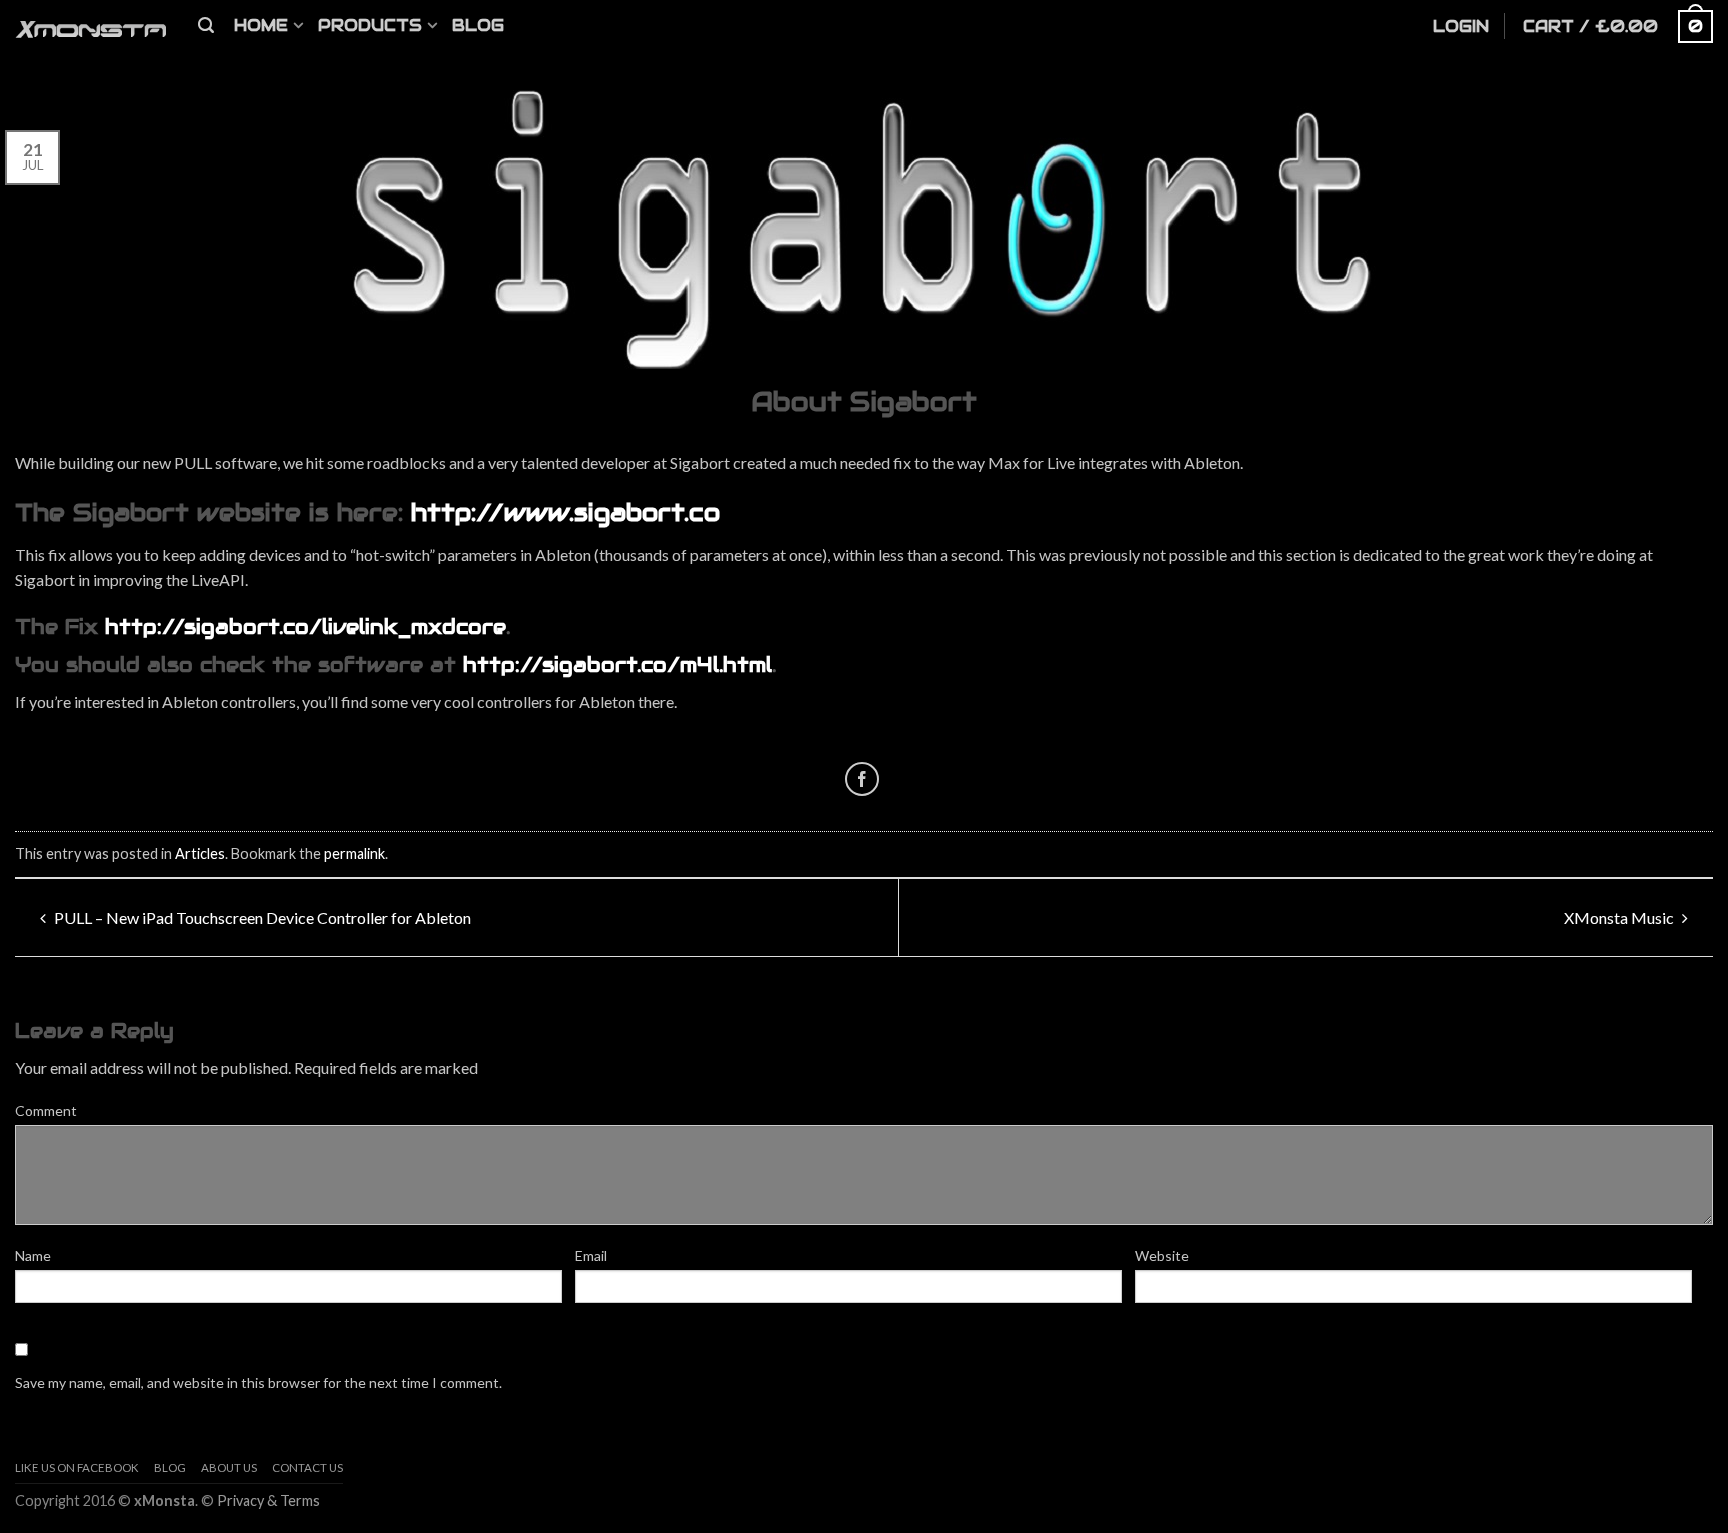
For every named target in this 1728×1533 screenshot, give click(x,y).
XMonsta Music (1620, 917)
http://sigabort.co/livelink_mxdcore (305, 627)
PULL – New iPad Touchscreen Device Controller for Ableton (261, 917)
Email (591, 1255)
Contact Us (307, 1467)
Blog (478, 25)
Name (33, 1255)
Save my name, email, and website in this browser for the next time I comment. (258, 1382)
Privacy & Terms (268, 1500)
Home (261, 25)
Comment (46, 1110)
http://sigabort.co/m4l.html (617, 665)
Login (1461, 26)
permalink (354, 853)
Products (370, 25)
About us (229, 1467)
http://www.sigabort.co (565, 512)
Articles (200, 853)
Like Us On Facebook (77, 1467)
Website (1162, 1255)
